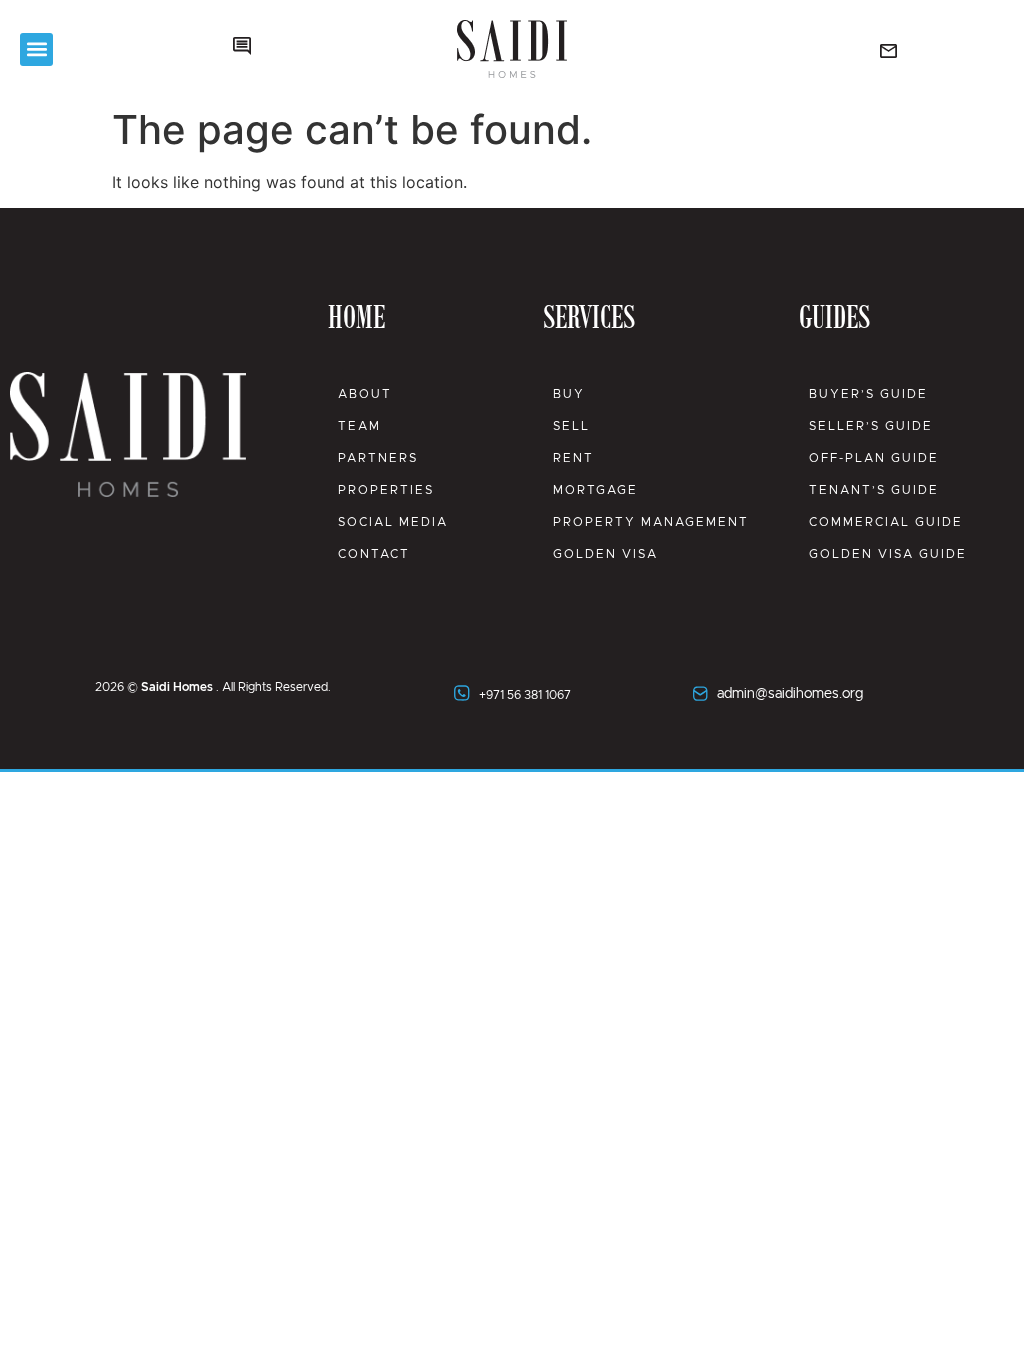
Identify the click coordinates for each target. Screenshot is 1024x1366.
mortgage (595, 490)
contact (374, 554)
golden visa (605, 554)
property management (651, 522)
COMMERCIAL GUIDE (886, 522)
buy (569, 394)
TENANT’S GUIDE (874, 490)
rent (573, 458)
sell (571, 426)
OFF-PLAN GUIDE (874, 458)
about (365, 394)
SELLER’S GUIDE (871, 426)
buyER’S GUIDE (868, 394)
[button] (36, 49)
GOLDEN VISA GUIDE (888, 554)
